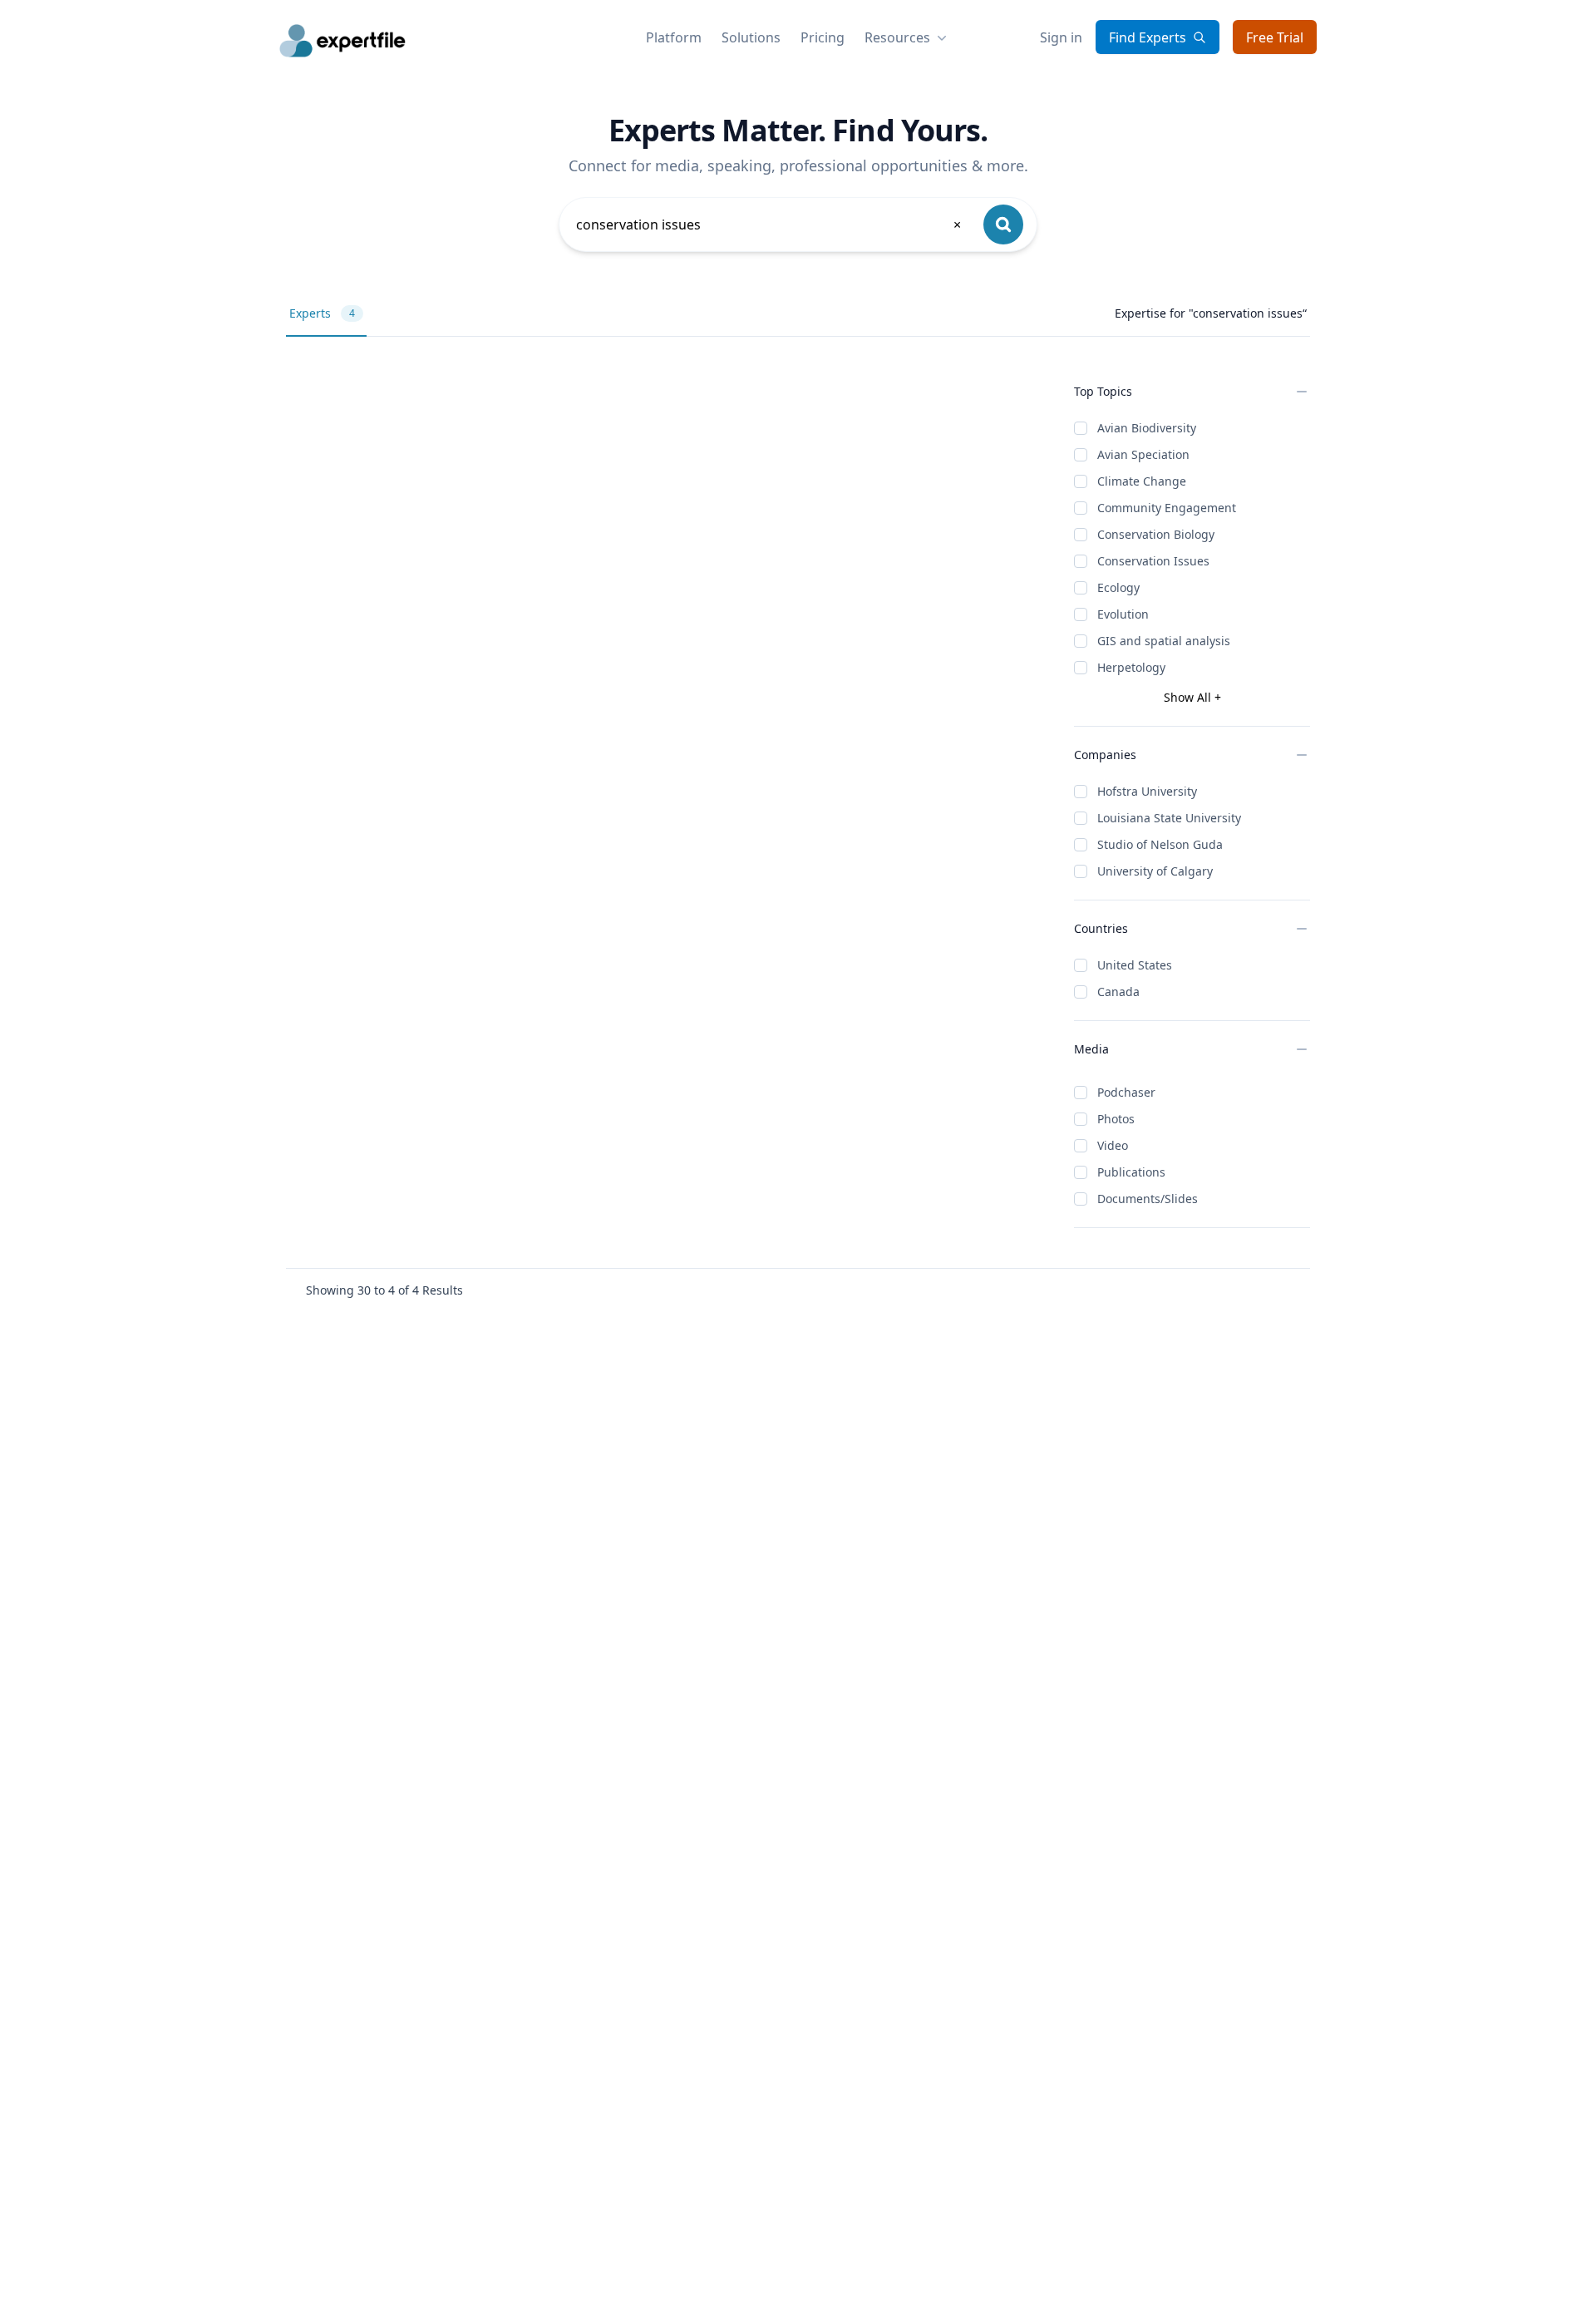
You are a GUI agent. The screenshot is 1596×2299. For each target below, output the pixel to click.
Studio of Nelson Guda (1160, 844)
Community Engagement (1167, 508)
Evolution (1123, 614)
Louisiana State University (1169, 818)
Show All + (1192, 697)
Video (1113, 1145)
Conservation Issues (1153, 561)
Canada (1118, 992)
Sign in (1061, 37)
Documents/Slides (1148, 1199)
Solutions (751, 37)
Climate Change (1142, 481)
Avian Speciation (1143, 454)
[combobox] (770, 224)
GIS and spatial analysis (1164, 641)
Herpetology (1131, 667)
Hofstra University (1147, 791)
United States (1135, 965)
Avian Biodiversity (1147, 428)
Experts (322, 313)
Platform (674, 37)
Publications (1131, 1172)
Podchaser (1126, 1092)
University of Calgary (1155, 871)
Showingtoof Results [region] (384, 1290)
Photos (1116, 1119)
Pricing (823, 37)
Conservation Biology (1156, 534)
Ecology (1118, 587)
